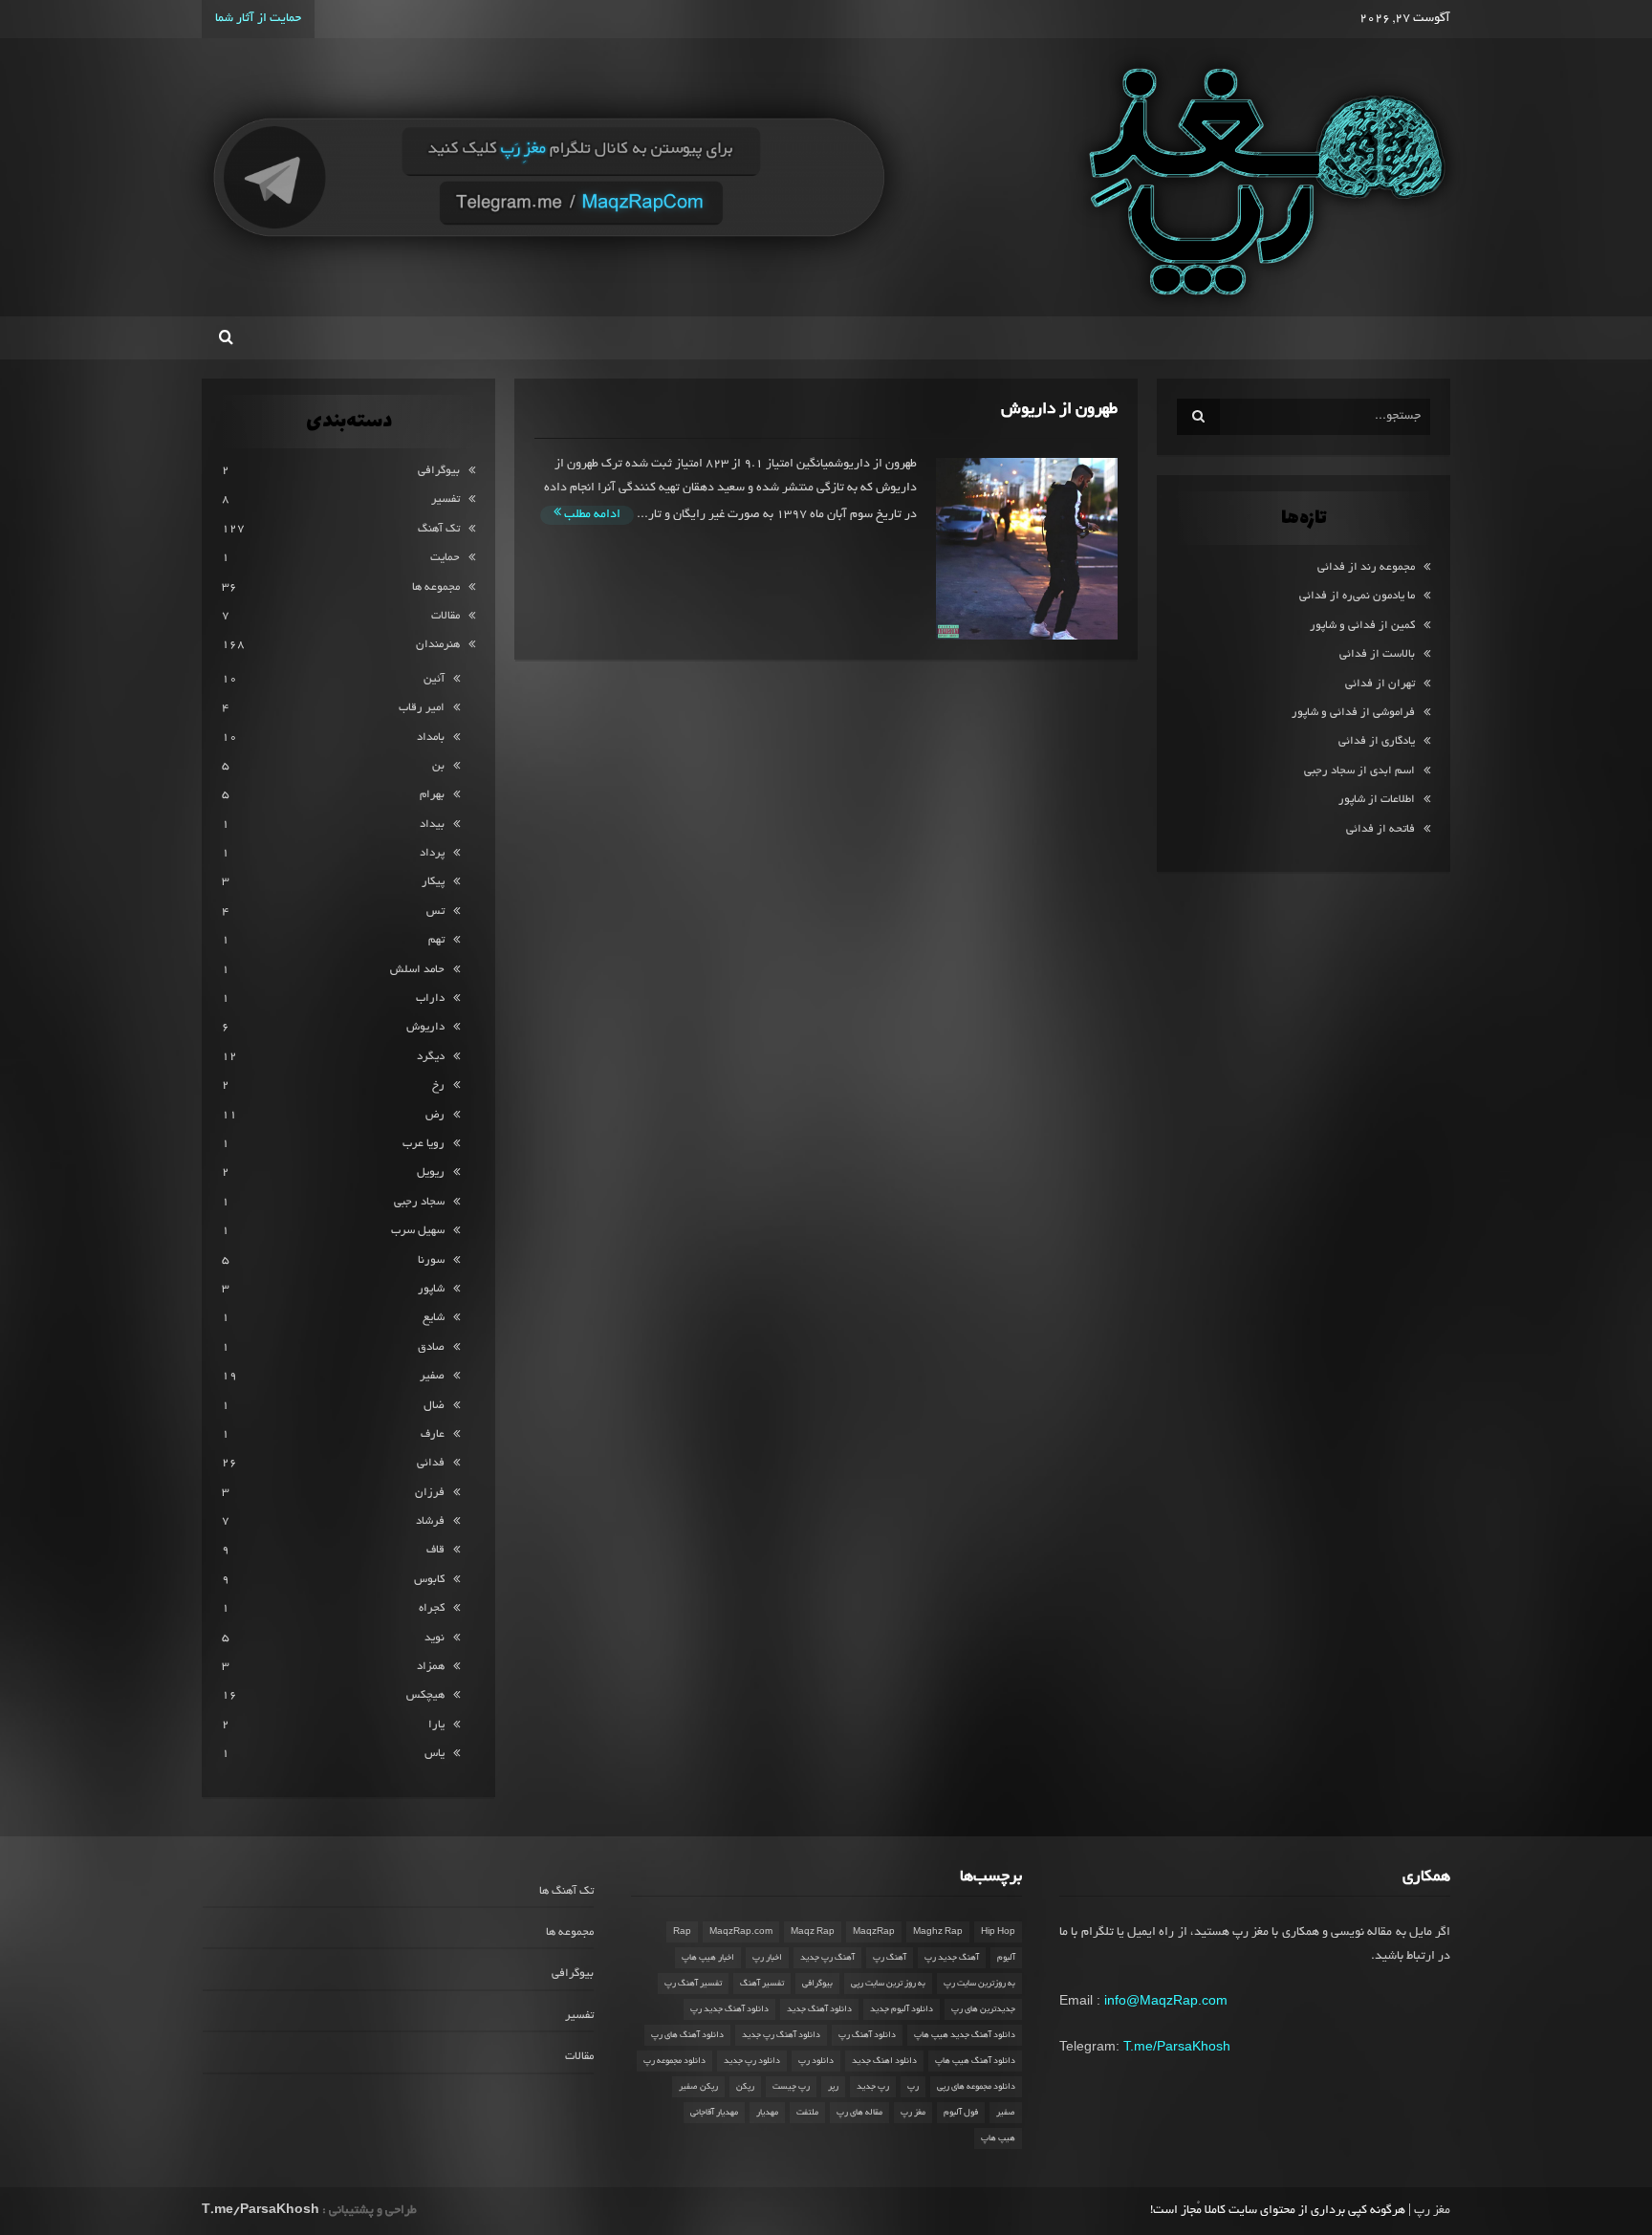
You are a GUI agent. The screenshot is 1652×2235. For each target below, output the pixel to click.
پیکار (433, 882)
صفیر (432, 1376)
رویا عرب (424, 1144)
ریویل (431, 1172)
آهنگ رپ (890, 1958)
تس (435, 911)
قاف (435, 1550)
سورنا (431, 1260)
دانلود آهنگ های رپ (687, 2035)
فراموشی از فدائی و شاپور (1353, 713)
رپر (833, 2087)
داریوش (425, 1027)
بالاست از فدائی (1377, 654)
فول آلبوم (961, 2113)
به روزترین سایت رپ (979, 1984)
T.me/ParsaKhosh (1177, 2046)
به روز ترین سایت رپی (888, 1984)
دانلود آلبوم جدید (902, 2009)
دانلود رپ (816, 2061)
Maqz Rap (813, 1932)
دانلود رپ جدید (752, 2061)
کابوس (429, 1580)
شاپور (431, 1289)
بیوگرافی (439, 471)
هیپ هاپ (998, 2138)
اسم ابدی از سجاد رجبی (1359, 771)
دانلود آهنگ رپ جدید (781, 2035)
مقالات (446, 616)
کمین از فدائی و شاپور (1362, 626)
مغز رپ (913, 2113)
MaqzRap (874, 1932)
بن (438, 766)
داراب (430, 998)
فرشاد (430, 1521)
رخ (438, 1085)
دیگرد (431, 1057)
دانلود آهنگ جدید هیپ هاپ (965, 2035)
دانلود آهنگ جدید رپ (729, 2009)
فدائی (431, 1463)
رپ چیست (791, 2087)
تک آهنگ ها (566, 1891)
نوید (435, 1638)
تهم (436, 940)
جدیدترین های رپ (983, 2009)
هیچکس (425, 1695)
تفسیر (446, 499)
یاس (435, 1754)
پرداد (432, 853)
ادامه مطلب (591, 515)
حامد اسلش (417, 970)
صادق (431, 1347)
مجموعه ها (436, 587)
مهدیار (767, 2113)
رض (435, 1115)
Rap (682, 1932)
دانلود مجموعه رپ (674, 2061)
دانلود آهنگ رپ (867, 2035)
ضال (434, 1406)
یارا (436, 1725)
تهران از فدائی (1380, 684)
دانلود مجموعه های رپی (976, 2087)
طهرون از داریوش (1059, 410)
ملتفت (807, 2113)
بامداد (431, 738)
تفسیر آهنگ (762, 1984)
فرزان (430, 1493)
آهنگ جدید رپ (952, 1958)
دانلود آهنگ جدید (819, 2009)
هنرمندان (438, 645)
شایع (434, 1318)
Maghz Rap (938, 1932)
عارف (433, 1434)
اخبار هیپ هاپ (708, 1958)
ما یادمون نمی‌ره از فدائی (1357, 596)
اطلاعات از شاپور (1377, 800)
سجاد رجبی (419, 1202)
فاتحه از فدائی (1380, 829)
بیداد (432, 825)
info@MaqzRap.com (1166, 2000)
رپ (913, 2087)
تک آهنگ (439, 529)
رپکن (745, 2087)
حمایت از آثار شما (258, 19)
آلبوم (1006, 1958)
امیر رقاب (422, 708)
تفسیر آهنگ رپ (693, 1984)
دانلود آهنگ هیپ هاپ (975, 2061)
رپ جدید (873, 2087)
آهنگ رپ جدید (827, 1958)
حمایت (445, 558)
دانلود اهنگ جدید (884, 2061)
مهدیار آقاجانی (714, 2113)
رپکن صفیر (698, 2087)
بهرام (432, 795)
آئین (434, 679)
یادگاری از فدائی (1377, 741)
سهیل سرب (418, 1231)
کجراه (432, 1608)
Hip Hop (998, 1932)
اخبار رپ (767, 1958)
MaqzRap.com (741, 1932)
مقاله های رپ (859, 2113)
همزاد (431, 1667)
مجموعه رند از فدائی (1366, 567)
